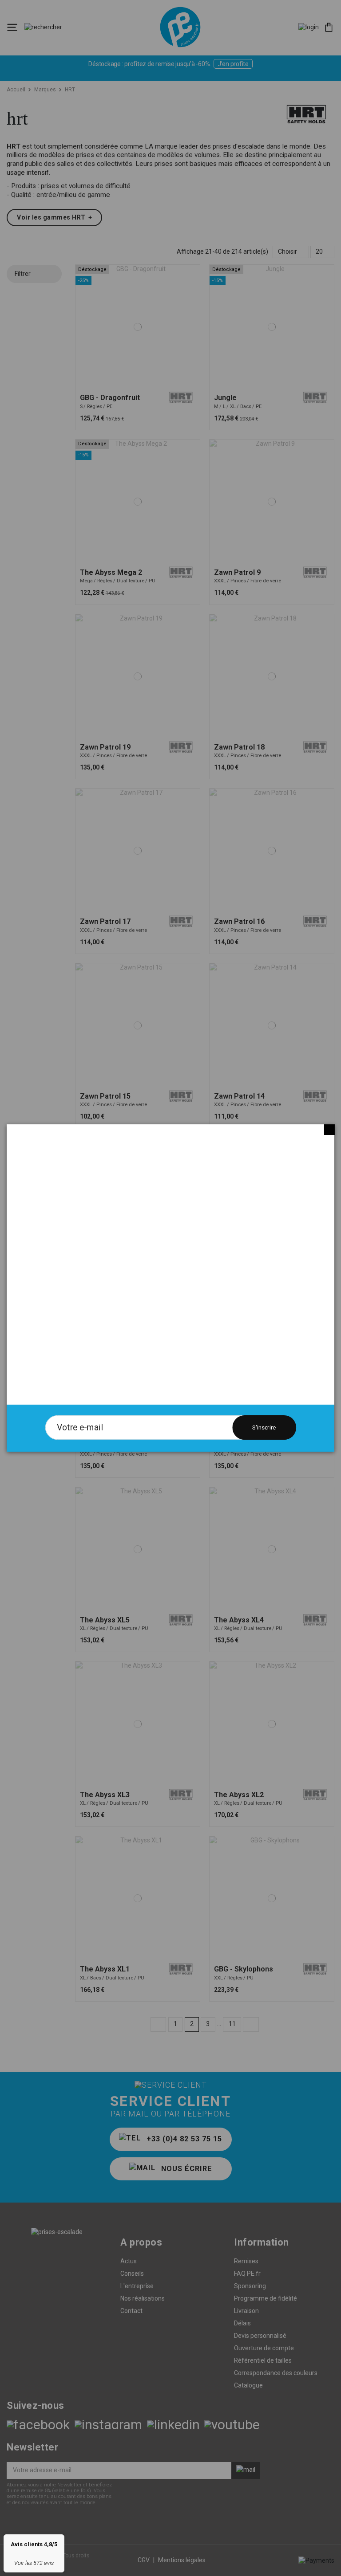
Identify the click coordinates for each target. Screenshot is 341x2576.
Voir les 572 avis (34, 2563)
